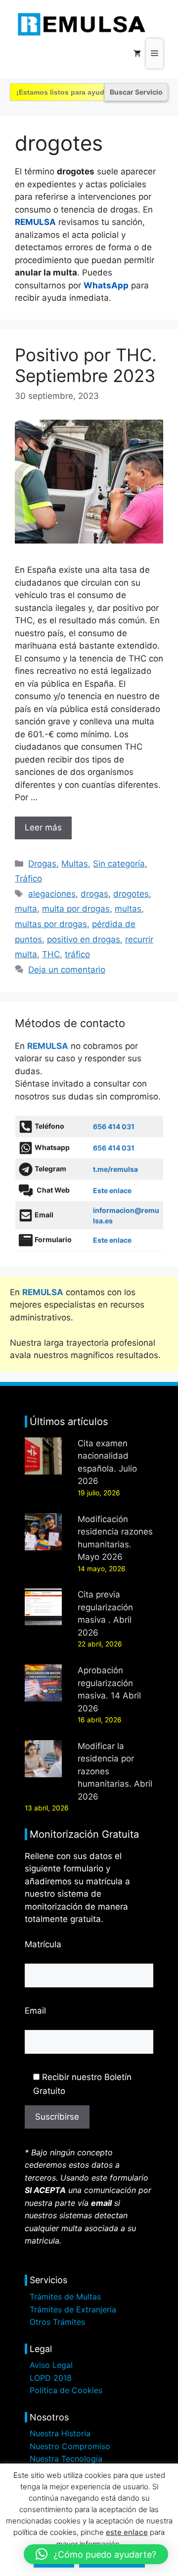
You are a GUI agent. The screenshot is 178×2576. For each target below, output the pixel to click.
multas (128, 909)
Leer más (43, 827)
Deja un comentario (67, 970)
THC (51, 954)
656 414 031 (114, 1126)
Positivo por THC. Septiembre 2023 (86, 365)
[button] (96, 2554)
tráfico (77, 954)
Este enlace (112, 1190)
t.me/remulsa (115, 1169)
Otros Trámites (57, 2322)
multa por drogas (76, 909)
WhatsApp (106, 285)
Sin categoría (119, 864)
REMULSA (35, 222)
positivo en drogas (84, 939)
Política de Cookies (66, 2390)
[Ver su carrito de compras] (137, 54)
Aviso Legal (51, 2365)
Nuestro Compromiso (70, 2446)
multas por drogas (51, 924)
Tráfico (28, 878)
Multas (75, 864)
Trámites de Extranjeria (73, 2309)
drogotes (131, 894)
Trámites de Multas (65, 2297)
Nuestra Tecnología (66, 2459)
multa (26, 909)
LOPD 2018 (51, 2378)
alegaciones (52, 894)
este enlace (127, 2532)
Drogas (42, 864)
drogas (94, 894)
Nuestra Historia (60, 2433)
